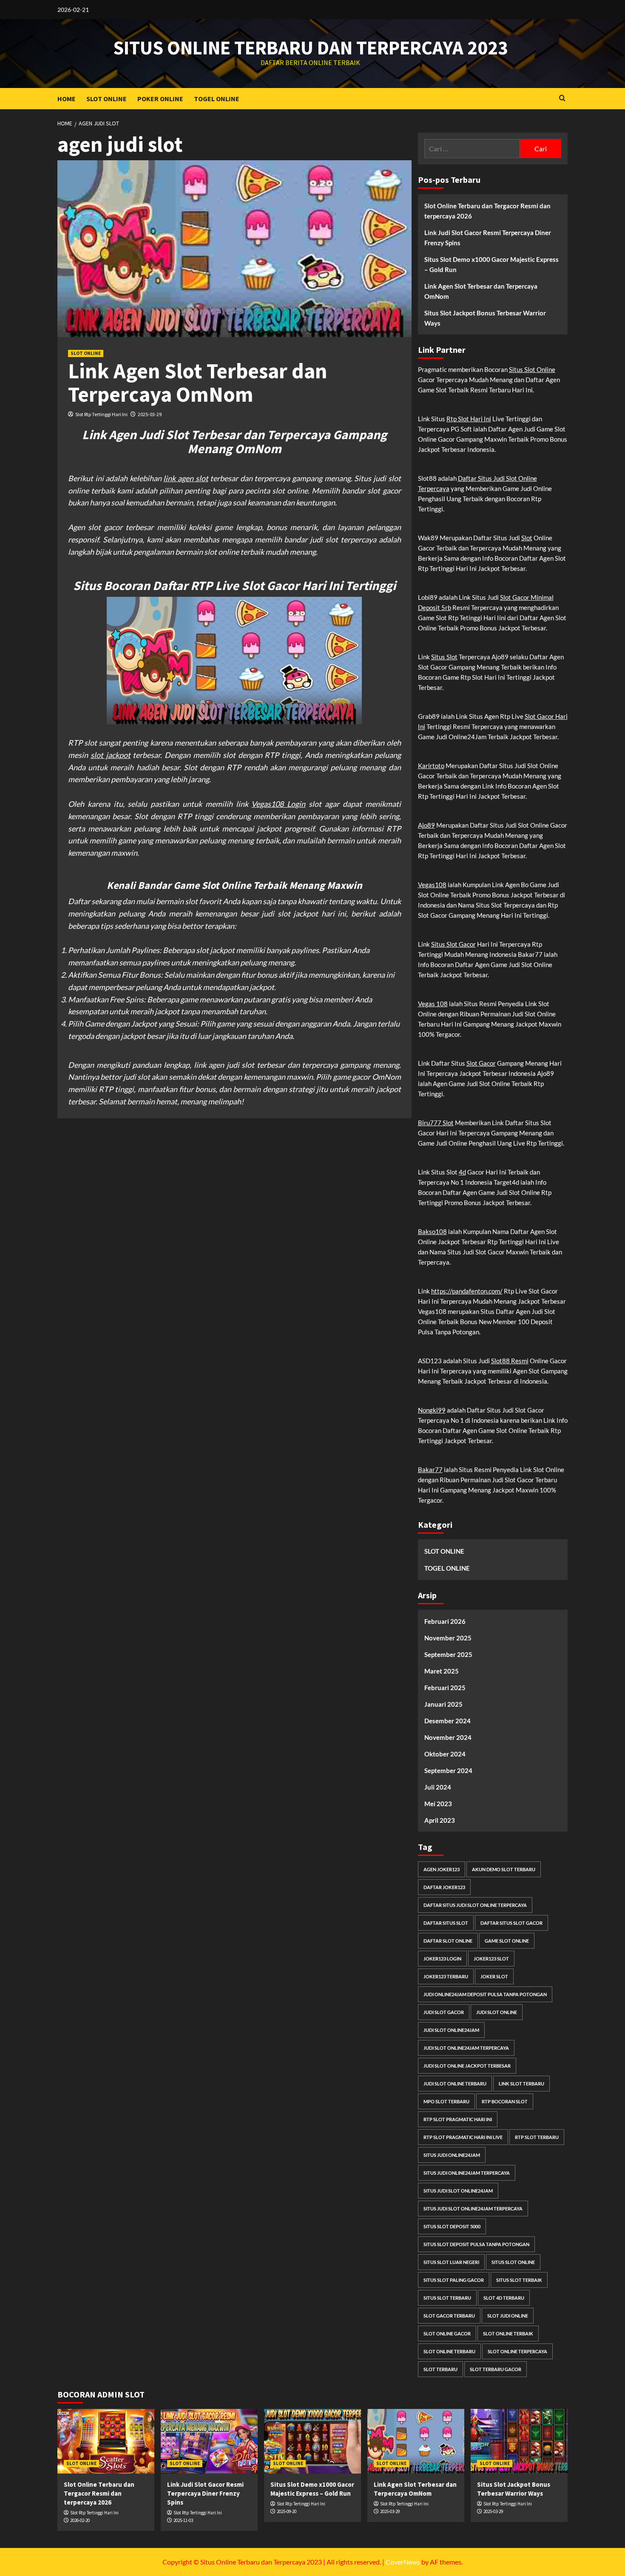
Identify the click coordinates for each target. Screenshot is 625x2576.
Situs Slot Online (532, 369)
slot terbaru (440, 2369)
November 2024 (448, 1737)
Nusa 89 (259, 1101)
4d (462, 1172)
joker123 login (442, 1959)
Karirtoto (431, 766)
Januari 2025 (443, 1704)
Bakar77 (430, 1470)
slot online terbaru (449, 2351)
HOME (67, 99)
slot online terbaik (508, 2333)
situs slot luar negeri (451, 2262)
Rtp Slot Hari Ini (469, 419)
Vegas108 (432, 885)
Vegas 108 (433, 1004)
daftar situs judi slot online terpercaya (475, 1905)
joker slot (494, 1976)
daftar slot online (448, 1941)
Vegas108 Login (278, 804)
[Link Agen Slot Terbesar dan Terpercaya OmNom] (416, 2441)
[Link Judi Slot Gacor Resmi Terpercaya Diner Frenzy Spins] (209, 2441)
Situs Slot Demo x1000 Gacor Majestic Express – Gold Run (491, 264)
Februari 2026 (445, 1621)
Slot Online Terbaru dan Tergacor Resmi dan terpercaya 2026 (487, 211)
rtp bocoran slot (505, 2101)
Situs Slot (444, 657)
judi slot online (497, 2012)
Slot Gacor (481, 1063)
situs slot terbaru (447, 2298)
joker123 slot (491, 1959)
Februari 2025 (445, 1688)
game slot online (507, 1941)
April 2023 (440, 1820)
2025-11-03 (183, 2520)
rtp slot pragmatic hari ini (458, 2119)
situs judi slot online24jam (458, 2191)
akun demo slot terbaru (504, 1869)
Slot (527, 538)
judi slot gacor (444, 2012)
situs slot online (513, 2262)
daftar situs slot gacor (511, 1923)
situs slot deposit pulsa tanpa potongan (476, 2244)
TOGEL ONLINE (217, 99)
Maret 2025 (442, 1671)
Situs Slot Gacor (453, 944)
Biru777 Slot (436, 1123)
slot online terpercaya (517, 2351)
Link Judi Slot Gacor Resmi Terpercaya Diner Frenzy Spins (488, 238)
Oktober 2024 (445, 1754)
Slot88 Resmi (510, 1361)
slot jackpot (111, 755)
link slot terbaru (521, 2084)
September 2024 (448, 1770)
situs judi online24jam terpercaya (467, 2173)
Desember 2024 (447, 1721)
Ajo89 (426, 825)
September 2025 (448, 1654)
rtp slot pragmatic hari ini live (463, 2137)
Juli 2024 (438, 1787)
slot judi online (508, 2316)
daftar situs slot (446, 1923)
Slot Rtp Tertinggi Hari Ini (101, 414)
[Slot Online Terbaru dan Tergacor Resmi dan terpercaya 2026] (106, 2441)
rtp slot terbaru (537, 2137)
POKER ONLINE (160, 99)
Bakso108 (432, 1231)
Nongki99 (432, 1410)
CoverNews (403, 2562)
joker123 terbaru (446, 1976)
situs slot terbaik (519, 2280)
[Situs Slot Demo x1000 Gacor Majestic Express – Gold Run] (312, 2441)
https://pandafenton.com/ (467, 1291)
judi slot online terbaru (455, 2084)
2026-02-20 (80, 2520)
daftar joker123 (444, 1887)
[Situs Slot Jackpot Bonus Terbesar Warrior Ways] (519, 2441)
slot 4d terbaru (504, 2298)
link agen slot (186, 478)
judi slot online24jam (451, 2030)
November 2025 (448, 1638)
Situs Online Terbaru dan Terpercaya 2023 (311, 48)
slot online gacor (447, 2333)
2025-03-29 (150, 414)
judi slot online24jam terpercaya (466, 2048)
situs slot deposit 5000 (452, 2226)
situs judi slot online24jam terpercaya (473, 2209)
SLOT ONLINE (107, 99)
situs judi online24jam (452, 2155)
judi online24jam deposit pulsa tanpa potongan (485, 1994)
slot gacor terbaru (449, 2316)
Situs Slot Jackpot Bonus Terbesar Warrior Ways (485, 318)
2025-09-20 (287, 2511)
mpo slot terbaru (446, 2101)
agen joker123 (442, 1869)
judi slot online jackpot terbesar (467, 2066)
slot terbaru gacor (496, 2369)
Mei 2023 (438, 1804)
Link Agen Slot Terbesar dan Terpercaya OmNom (198, 383)
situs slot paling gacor (454, 2280)
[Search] (562, 98)
